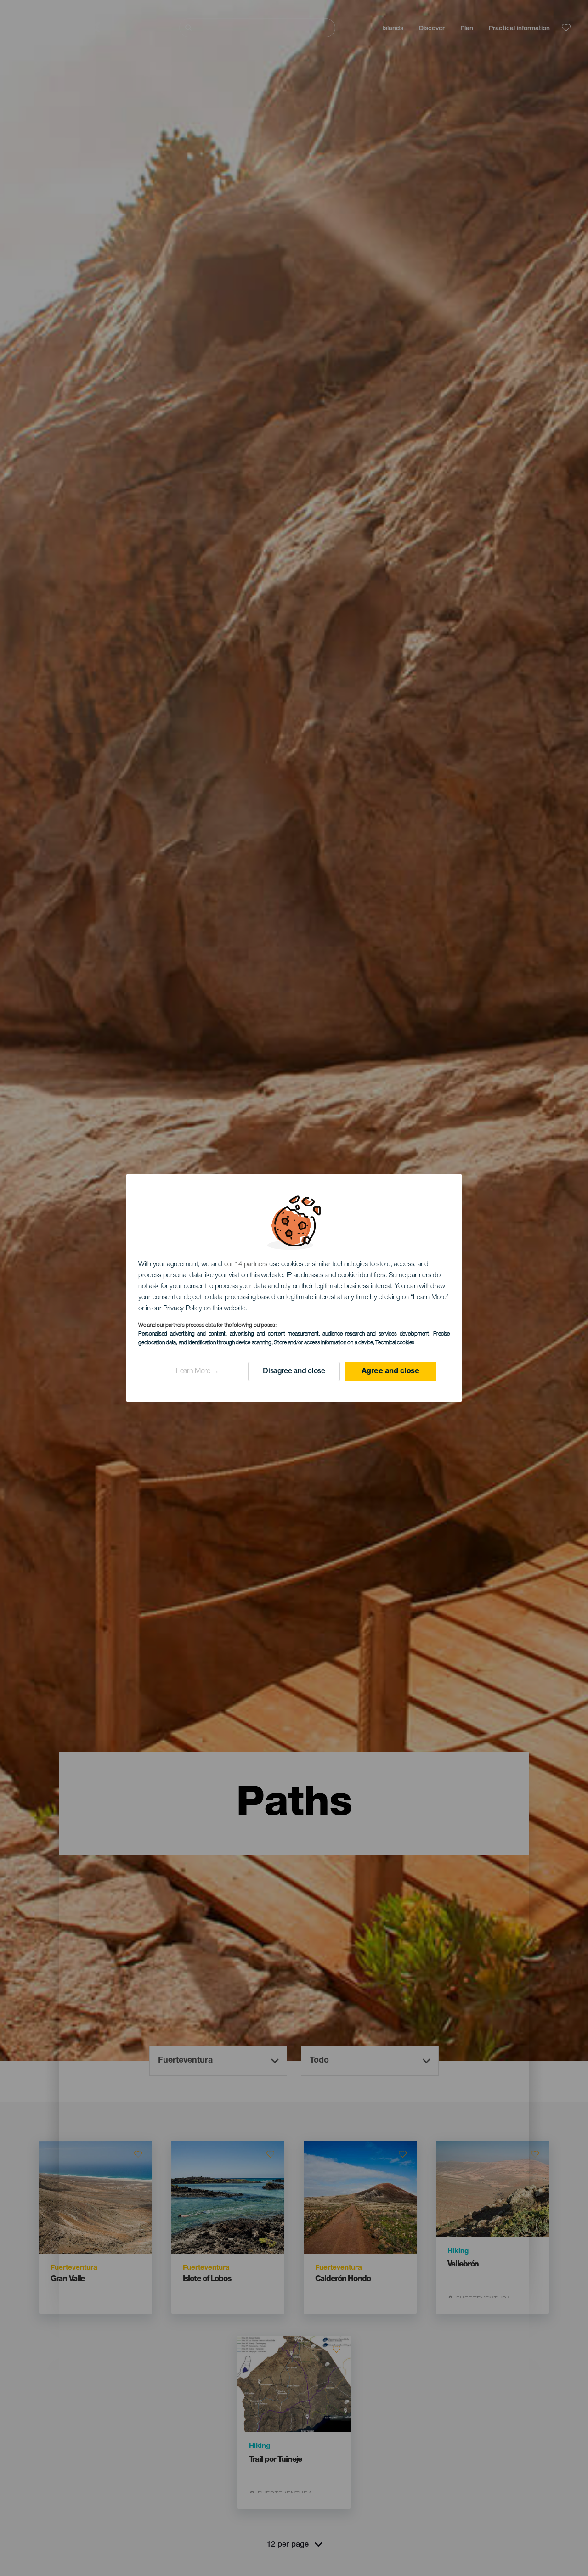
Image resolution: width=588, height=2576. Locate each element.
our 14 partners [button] (246, 1265)
